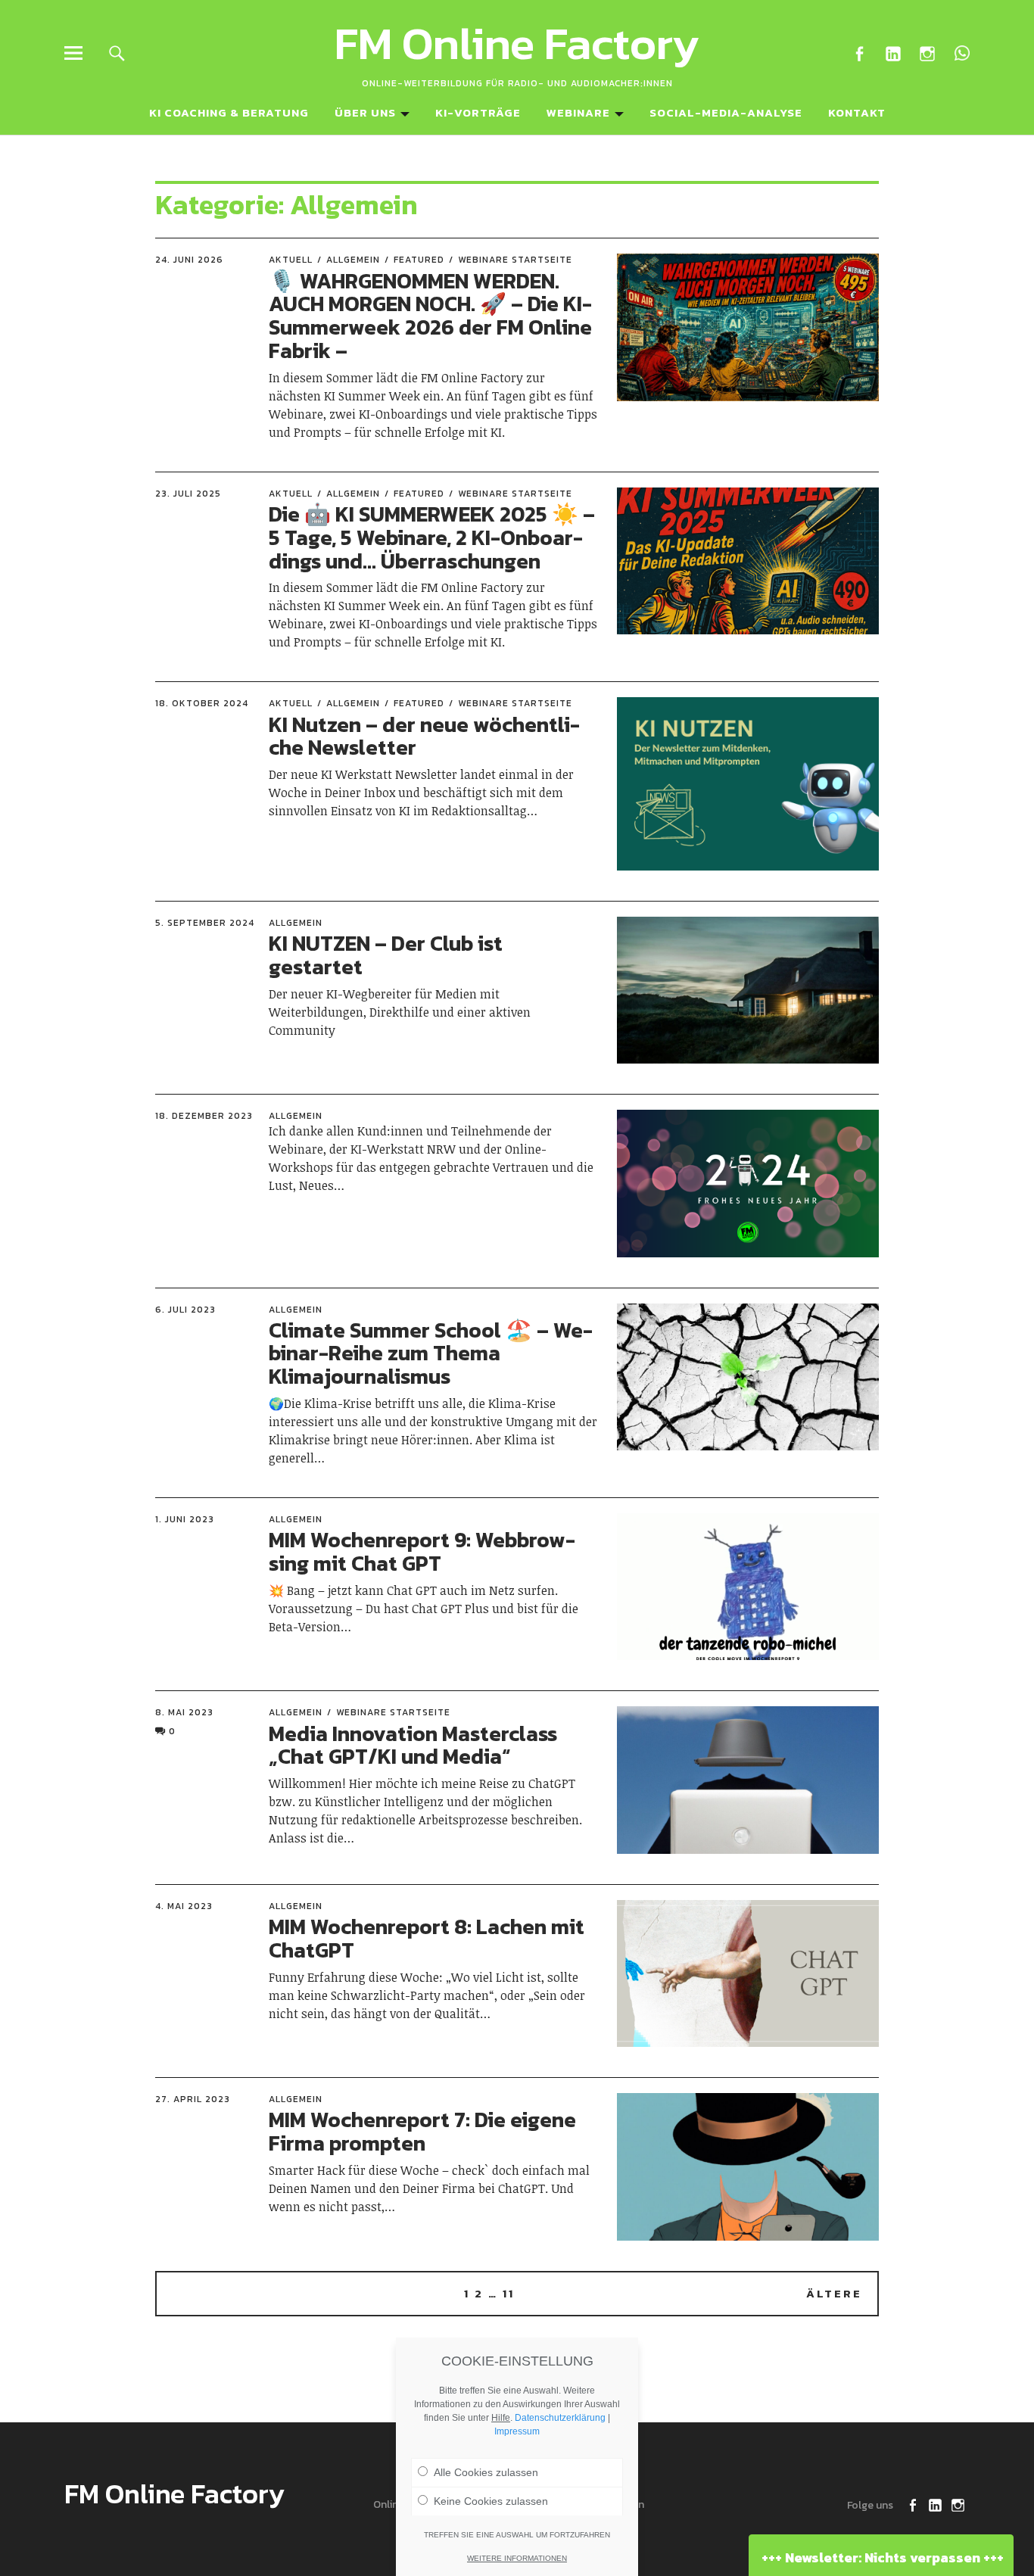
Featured (419, 260)
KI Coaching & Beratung (229, 112)
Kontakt (857, 112)
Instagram (928, 53)
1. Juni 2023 (185, 1519)
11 (509, 2293)
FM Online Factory (517, 43)
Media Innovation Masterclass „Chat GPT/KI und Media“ (413, 1745)
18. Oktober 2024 (202, 703)
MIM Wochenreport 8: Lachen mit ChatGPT (427, 1938)
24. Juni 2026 (189, 260)
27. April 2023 (193, 2099)
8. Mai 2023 (184, 1712)
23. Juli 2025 (188, 494)
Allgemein (353, 260)
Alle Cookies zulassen (486, 2472)
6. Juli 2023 (185, 1310)
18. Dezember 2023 (204, 1116)
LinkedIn (894, 53)
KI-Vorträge (478, 112)
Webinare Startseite (515, 260)
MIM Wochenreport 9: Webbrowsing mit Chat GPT (422, 1551)
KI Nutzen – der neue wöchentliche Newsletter (424, 736)
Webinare (578, 112)
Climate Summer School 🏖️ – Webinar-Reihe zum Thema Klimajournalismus (431, 1353)
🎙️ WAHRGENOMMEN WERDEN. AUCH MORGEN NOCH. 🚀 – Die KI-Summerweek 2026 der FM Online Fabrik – (430, 316)
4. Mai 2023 (184, 1906)
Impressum (517, 2431)
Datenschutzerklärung (560, 2418)
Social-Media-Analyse (726, 112)
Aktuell (291, 260)
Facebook (860, 53)
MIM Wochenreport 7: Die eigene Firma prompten (422, 2131)
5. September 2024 (205, 923)
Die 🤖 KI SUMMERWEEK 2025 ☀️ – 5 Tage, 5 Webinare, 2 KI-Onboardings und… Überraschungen (432, 537)
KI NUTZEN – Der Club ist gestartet (386, 955)
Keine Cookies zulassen (491, 2501)
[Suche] (117, 53)
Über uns (365, 112)
